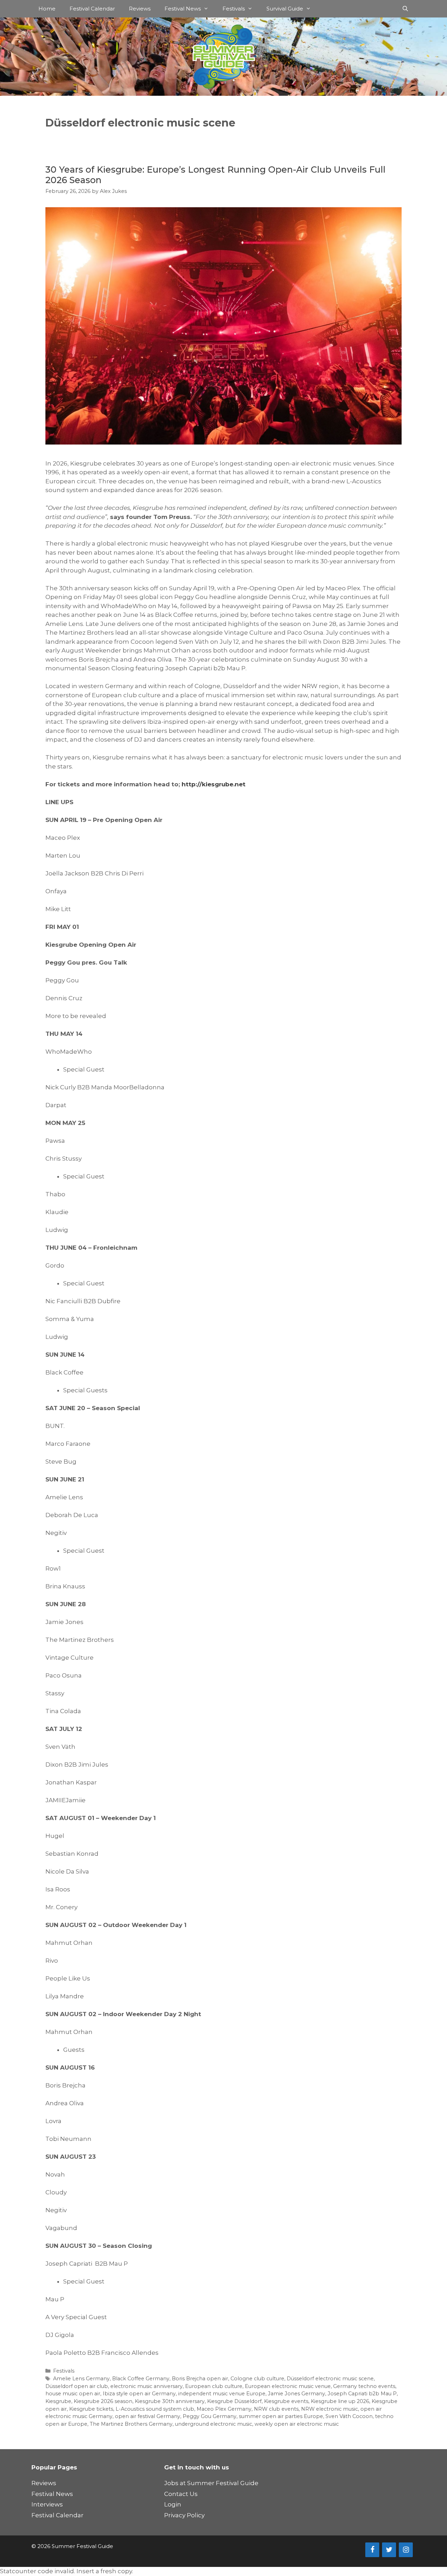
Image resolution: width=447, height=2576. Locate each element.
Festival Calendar (92, 9)
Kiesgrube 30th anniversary (170, 2401)
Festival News (183, 9)
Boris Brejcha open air (200, 2379)
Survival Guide (285, 9)
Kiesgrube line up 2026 (340, 2401)
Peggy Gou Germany (210, 2416)
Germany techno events (364, 2386)
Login (173, 2504)
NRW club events (276, 2409)
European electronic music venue (288, 2386)
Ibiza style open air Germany (139, 2394)
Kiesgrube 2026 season (103, 2401)
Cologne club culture (257, 2379)
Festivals (234, 9)
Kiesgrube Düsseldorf (234, 2401)
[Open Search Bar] (405, 9)
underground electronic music (214, 2424)
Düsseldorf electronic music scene (330, 2379)
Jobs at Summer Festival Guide (211, 2483)
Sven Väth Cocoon (349, 2416)
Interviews (47, 2504)
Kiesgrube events (286, 2401)
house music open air (73, 2394)
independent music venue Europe (222, 2394)
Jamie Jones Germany (296, 2394)
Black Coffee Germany (141, 2379)
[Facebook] (372, 2550)
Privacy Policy (184, 2515)
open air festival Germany (148, 2416)
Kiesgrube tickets (91, 2409)
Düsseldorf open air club (77, 2386)
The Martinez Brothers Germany (131, 2424)
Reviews (140, 9)
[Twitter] (389, 2550)
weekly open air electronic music (297, 2424)
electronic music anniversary (146, 2386)
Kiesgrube (58, 2401)
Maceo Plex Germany (224, 2409)
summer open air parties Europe (281, 2416)
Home (47, 9)
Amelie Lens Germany (81, 2379)
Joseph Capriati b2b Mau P (362, 2394)
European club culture (214, 2386)
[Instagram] (406, 2550)
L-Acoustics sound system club (155, 2409)
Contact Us (181, 2494)
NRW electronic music (329, 2409)
